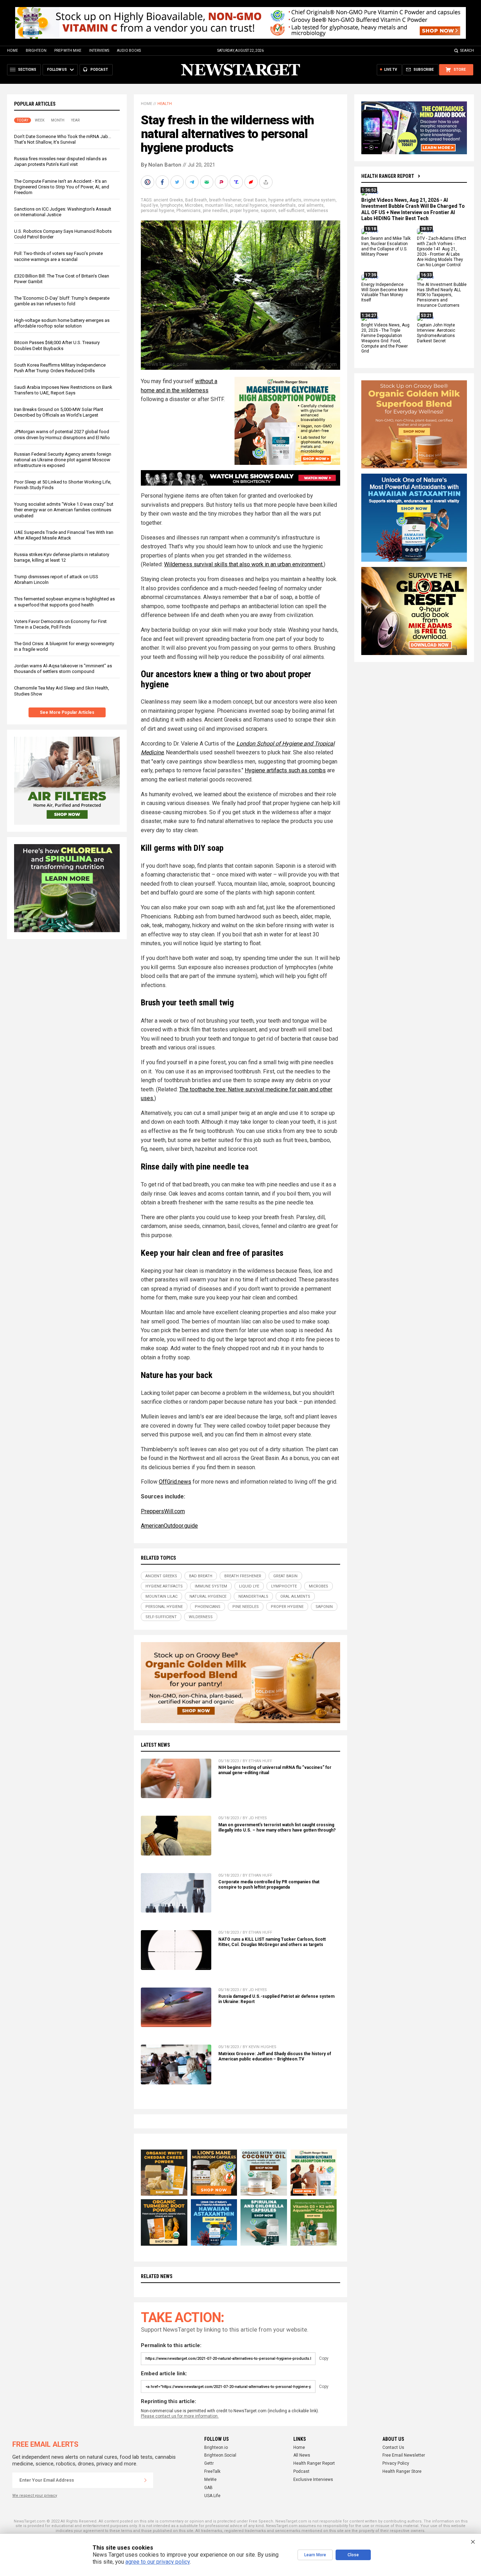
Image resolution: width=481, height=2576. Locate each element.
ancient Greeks (168, 200)
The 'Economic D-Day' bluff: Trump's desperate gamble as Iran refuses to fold (62, 301)
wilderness (317, 211)
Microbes (194, 205)
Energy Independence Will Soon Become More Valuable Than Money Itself (385, 292)
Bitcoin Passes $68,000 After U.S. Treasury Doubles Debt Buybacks (57, 345)
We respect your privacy (35, 2496)
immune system (320, 200)
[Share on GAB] (207, 182)
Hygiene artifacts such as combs (285, 770)
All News (302, 2455)
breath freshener (225, 200)
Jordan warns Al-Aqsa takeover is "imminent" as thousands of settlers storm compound (63, 669)
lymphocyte (171, 205)
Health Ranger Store (402, 2471)
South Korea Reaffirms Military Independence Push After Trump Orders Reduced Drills (60, 368)
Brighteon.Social (220, 2455)
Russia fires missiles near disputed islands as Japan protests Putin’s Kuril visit (60, 161)
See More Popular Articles (67, 712)
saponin (268, 211)
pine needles (215, 211)
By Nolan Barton (161, 165)
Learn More (315, 2555)
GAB (208, 2488)
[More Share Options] (267, 182)
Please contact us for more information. (180, 2416)
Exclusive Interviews (313, 2480)
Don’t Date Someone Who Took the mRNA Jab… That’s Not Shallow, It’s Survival (63, 139)
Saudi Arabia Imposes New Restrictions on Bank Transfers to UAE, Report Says (63, 390)
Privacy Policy (396, 2463)
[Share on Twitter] (178, 182)
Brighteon (36, 51)
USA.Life (212, 2496)
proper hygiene (244, 211)
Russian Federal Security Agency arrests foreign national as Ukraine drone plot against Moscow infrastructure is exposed (63, 460)
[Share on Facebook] (163, 182)
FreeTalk (212, 2471)
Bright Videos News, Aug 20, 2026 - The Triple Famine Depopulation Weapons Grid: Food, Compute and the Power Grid (385, 338)
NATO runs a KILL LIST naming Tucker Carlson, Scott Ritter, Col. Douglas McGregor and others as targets (272, 1942)
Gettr (209, 2463)
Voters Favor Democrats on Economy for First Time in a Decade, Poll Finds (60, 624)
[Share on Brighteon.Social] (148, 182)
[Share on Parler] (222, 182)
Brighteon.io (216, 2447)
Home (13, 51)
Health (165, 104)
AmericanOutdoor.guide (169, 1526)
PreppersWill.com (163, 1511)
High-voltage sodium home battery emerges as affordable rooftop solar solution (62, 323)
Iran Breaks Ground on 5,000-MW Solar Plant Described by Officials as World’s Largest (59, 412)
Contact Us (393, 2447)
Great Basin (255, 200)
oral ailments (311, 205)
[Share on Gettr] (252, 182)
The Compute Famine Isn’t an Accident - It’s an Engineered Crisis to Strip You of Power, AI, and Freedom (62, 187)
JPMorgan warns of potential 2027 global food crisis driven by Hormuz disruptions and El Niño (62, 434)
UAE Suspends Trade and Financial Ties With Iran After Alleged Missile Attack (64, 535)
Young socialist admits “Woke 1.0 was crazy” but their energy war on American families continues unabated (64, 510)
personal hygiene (158, 211)
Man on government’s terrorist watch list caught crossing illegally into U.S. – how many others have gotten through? (277, 1827)
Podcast (301, 2471)
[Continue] (145, 2480)
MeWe (210, 2480)
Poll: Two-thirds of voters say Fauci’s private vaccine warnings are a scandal (58, 256)
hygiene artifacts (285, 200)
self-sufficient (291, 211)
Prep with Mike (68, 51)
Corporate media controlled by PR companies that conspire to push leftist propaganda (269, 1885)
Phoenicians (189, 211)
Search (467, 51)
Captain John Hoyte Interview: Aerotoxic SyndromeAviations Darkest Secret (436, 333)
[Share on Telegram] (193, 182)
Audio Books (129, 51)
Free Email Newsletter (404, 2455)
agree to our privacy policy (158, 2562)
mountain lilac (219, 205)
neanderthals (283, 205)
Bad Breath (196, 200)
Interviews (99, 51)
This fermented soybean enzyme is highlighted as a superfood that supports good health (64, 602)
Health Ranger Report (388, 176)
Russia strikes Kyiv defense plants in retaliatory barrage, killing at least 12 (62, 557)
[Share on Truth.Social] (237, 182)
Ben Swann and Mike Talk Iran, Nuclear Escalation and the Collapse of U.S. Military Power (386, 247)
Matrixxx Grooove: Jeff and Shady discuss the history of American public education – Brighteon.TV (275, 2056)
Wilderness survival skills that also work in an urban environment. (244, 564)
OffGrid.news (175, 1482)
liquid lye (149, 205)
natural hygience (251, 205)
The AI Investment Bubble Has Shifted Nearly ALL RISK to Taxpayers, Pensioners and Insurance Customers (442, 295)
